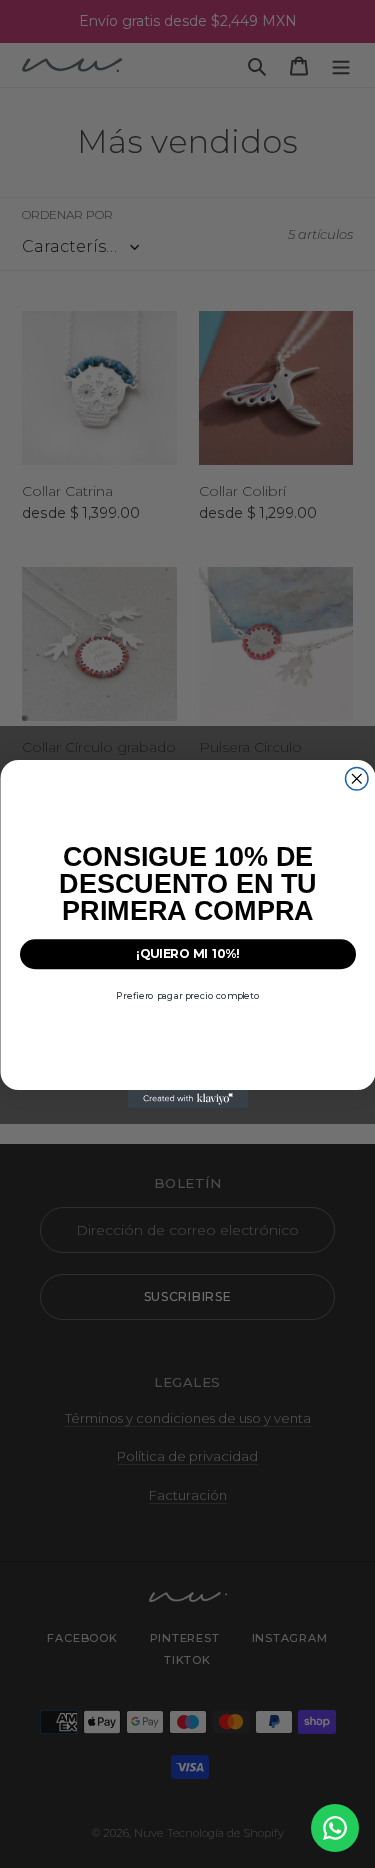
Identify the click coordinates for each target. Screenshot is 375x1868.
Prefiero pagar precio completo (188, 995)
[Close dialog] (356, 779)
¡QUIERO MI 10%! (187, 954)
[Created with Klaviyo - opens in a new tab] (188, 1099)
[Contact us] (335, 1828)
